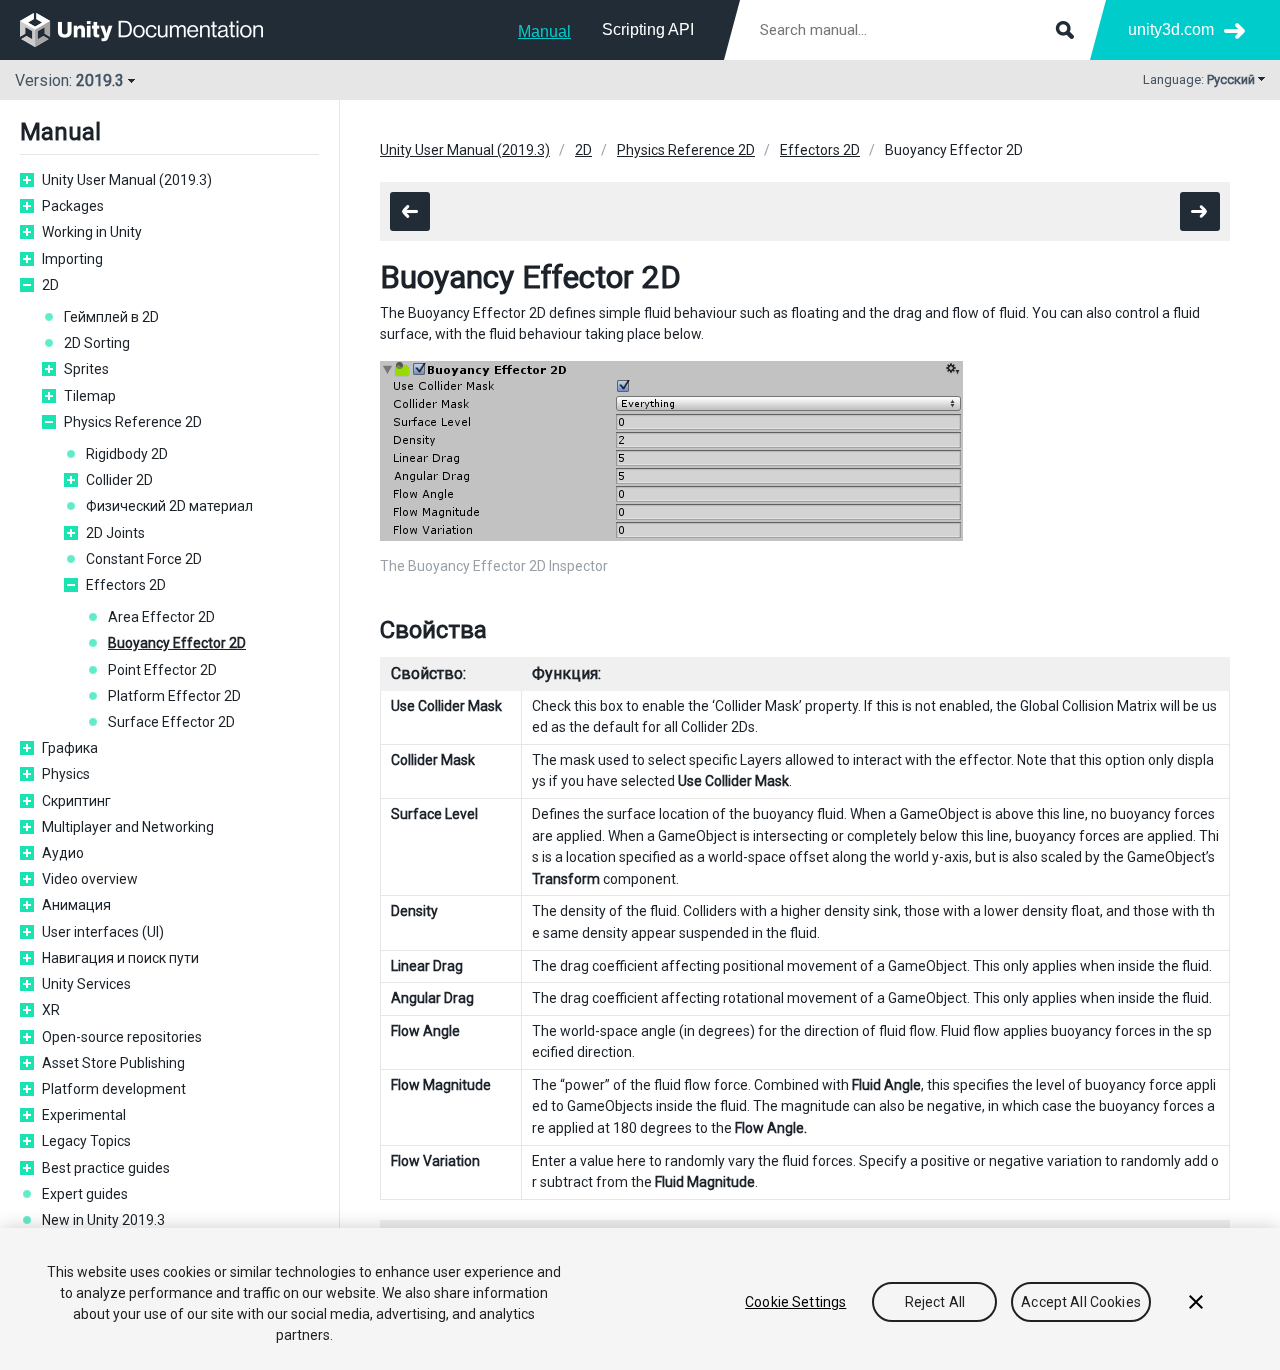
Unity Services (86, 984)
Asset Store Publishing (113, 1063)
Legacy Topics (86, 1141)
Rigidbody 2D (127, 454)
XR (51, 1010)
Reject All (935, 1302)
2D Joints (115, 533)
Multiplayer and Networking (128, 827)
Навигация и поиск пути (120, 958)
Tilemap (90, 396)
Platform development (114, 1089)
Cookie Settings (795, 1302)
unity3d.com (1171, 29)
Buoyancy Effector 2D (177, 643)
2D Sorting (97, 343)
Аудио (63, 853)
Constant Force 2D (144, 559)
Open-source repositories (122, 1037)
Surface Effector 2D (171, 722)
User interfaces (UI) (103, 932)
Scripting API (648, 29)
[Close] (1196, 1302)
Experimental (84, 1115)
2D (50, 285)
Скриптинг (76, 801)
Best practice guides (106, 1168)
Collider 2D (119, 480)
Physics (66, 774)
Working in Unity (92, 232)
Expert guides (85, 1194)
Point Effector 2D (162, 670)
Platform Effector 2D (174, 696)
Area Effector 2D (161, 617)
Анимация (76, 905)
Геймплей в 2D (111, 317)
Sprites (86, 369)
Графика (70, 748)
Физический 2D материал (169, 506)
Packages (73, 206)
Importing (72, 259)
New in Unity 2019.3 (103, 1220)
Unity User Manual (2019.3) (127, 180)
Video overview (90, 879)
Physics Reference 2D (133, 422)
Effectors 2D (126, 585)
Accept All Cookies (1081, 1302)
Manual (544, 31)
